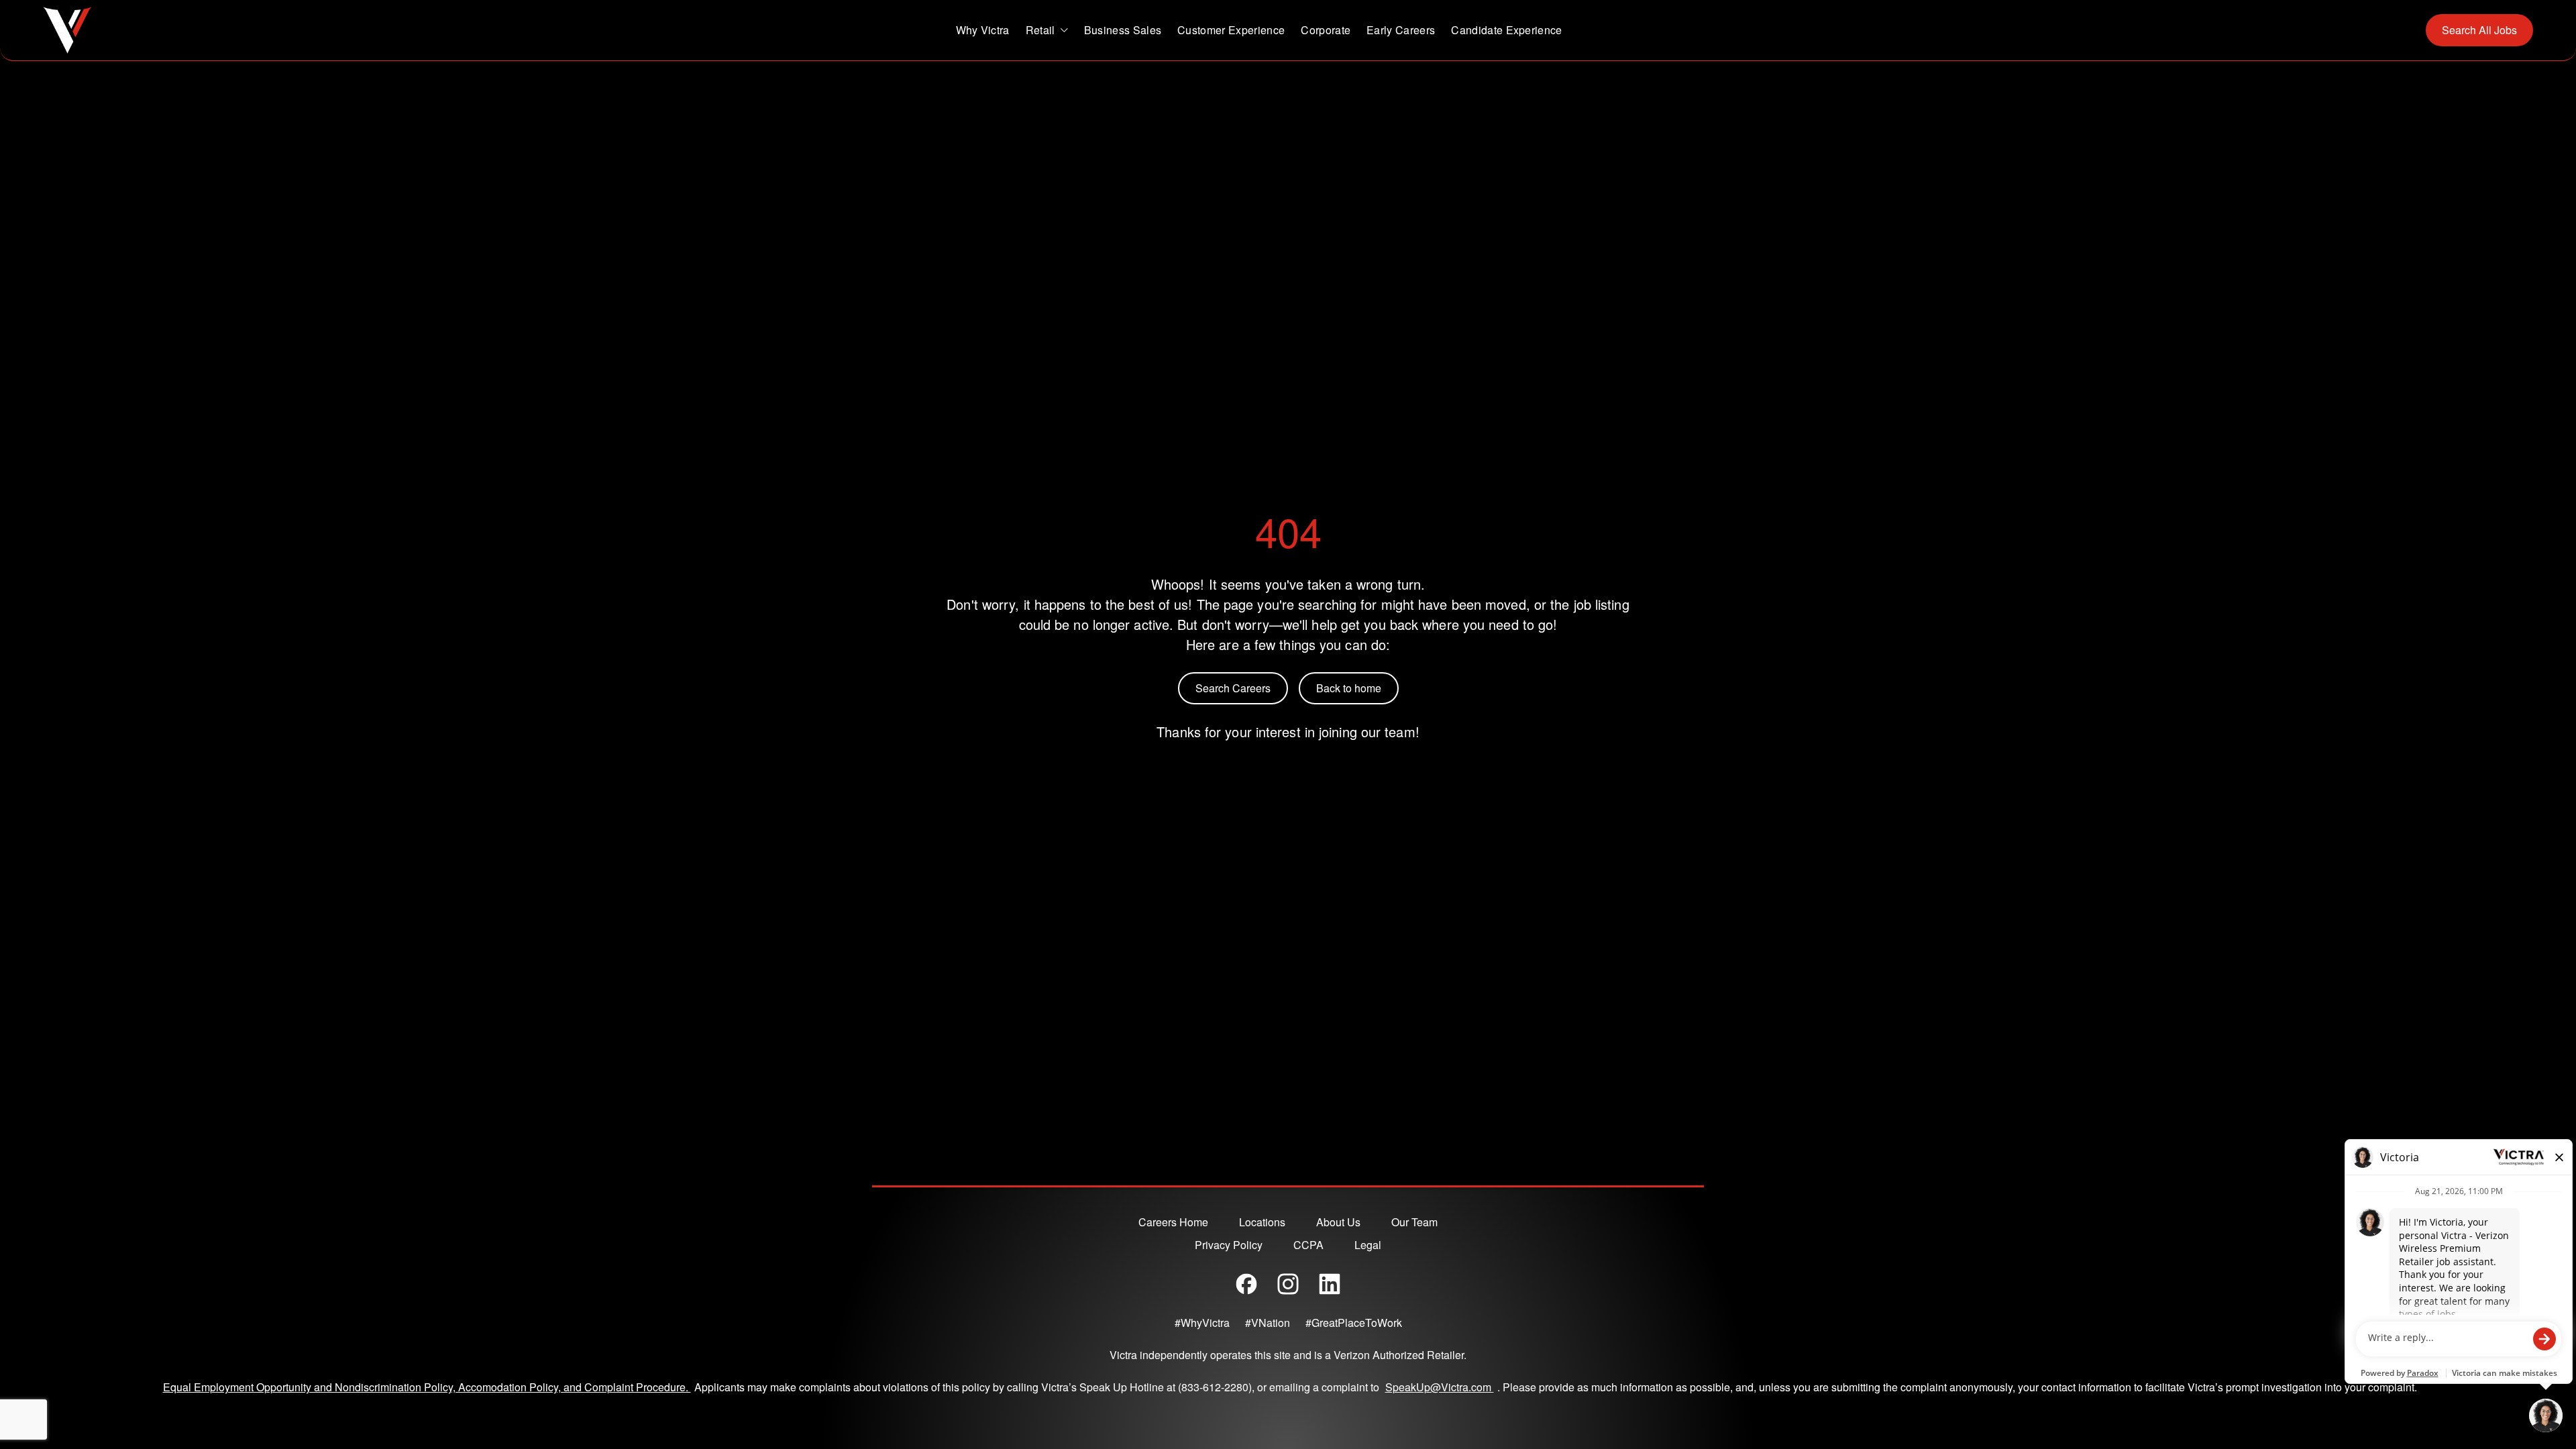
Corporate (1326, 30)
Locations (1262, 1222)
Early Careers (1401, 30)
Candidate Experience (1506, 30)
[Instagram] (1288, 1284)
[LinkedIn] (1330, 1284)
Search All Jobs (2479, 30)
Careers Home (1173, 1222)
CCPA (1308, 1245)
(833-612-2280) (1215, 1387)
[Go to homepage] (67, 30)
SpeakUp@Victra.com (1441, 1387)
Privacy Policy (1229, 1245)
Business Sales (1123, 30)
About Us (1338, 1222)
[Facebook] (1246, 1284)
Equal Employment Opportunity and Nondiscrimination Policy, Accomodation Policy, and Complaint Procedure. (427, 1387)
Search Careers (1233, 688)
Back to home (1349, 688)
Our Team (1414, 1222)
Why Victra (983, 30)
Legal (1368, 1245)
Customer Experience (1231, 30)
